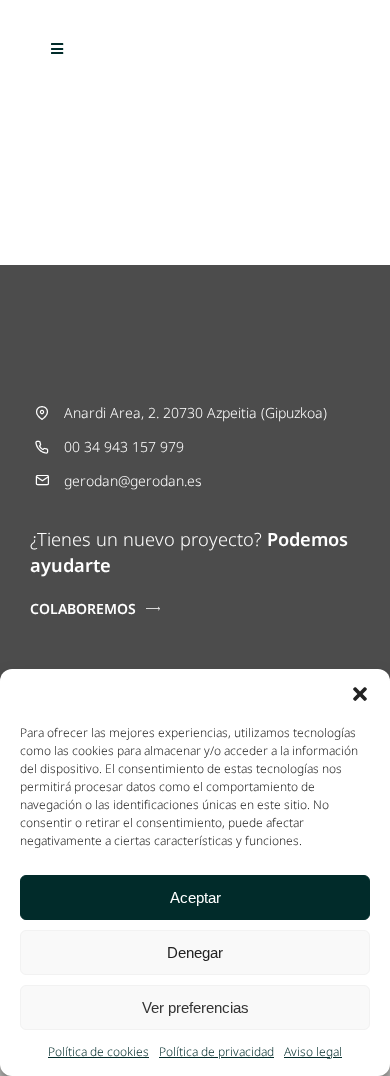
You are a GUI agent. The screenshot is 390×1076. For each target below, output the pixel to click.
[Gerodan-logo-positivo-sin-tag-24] (195, 36)
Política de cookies (98, 1051)
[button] (360, 694)
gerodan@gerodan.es (133, 480)
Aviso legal (313, 1051)
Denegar (195, 952)
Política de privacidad (216, 1051)
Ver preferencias (195, 1007)
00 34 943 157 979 (124, 446)
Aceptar (195, 897)
